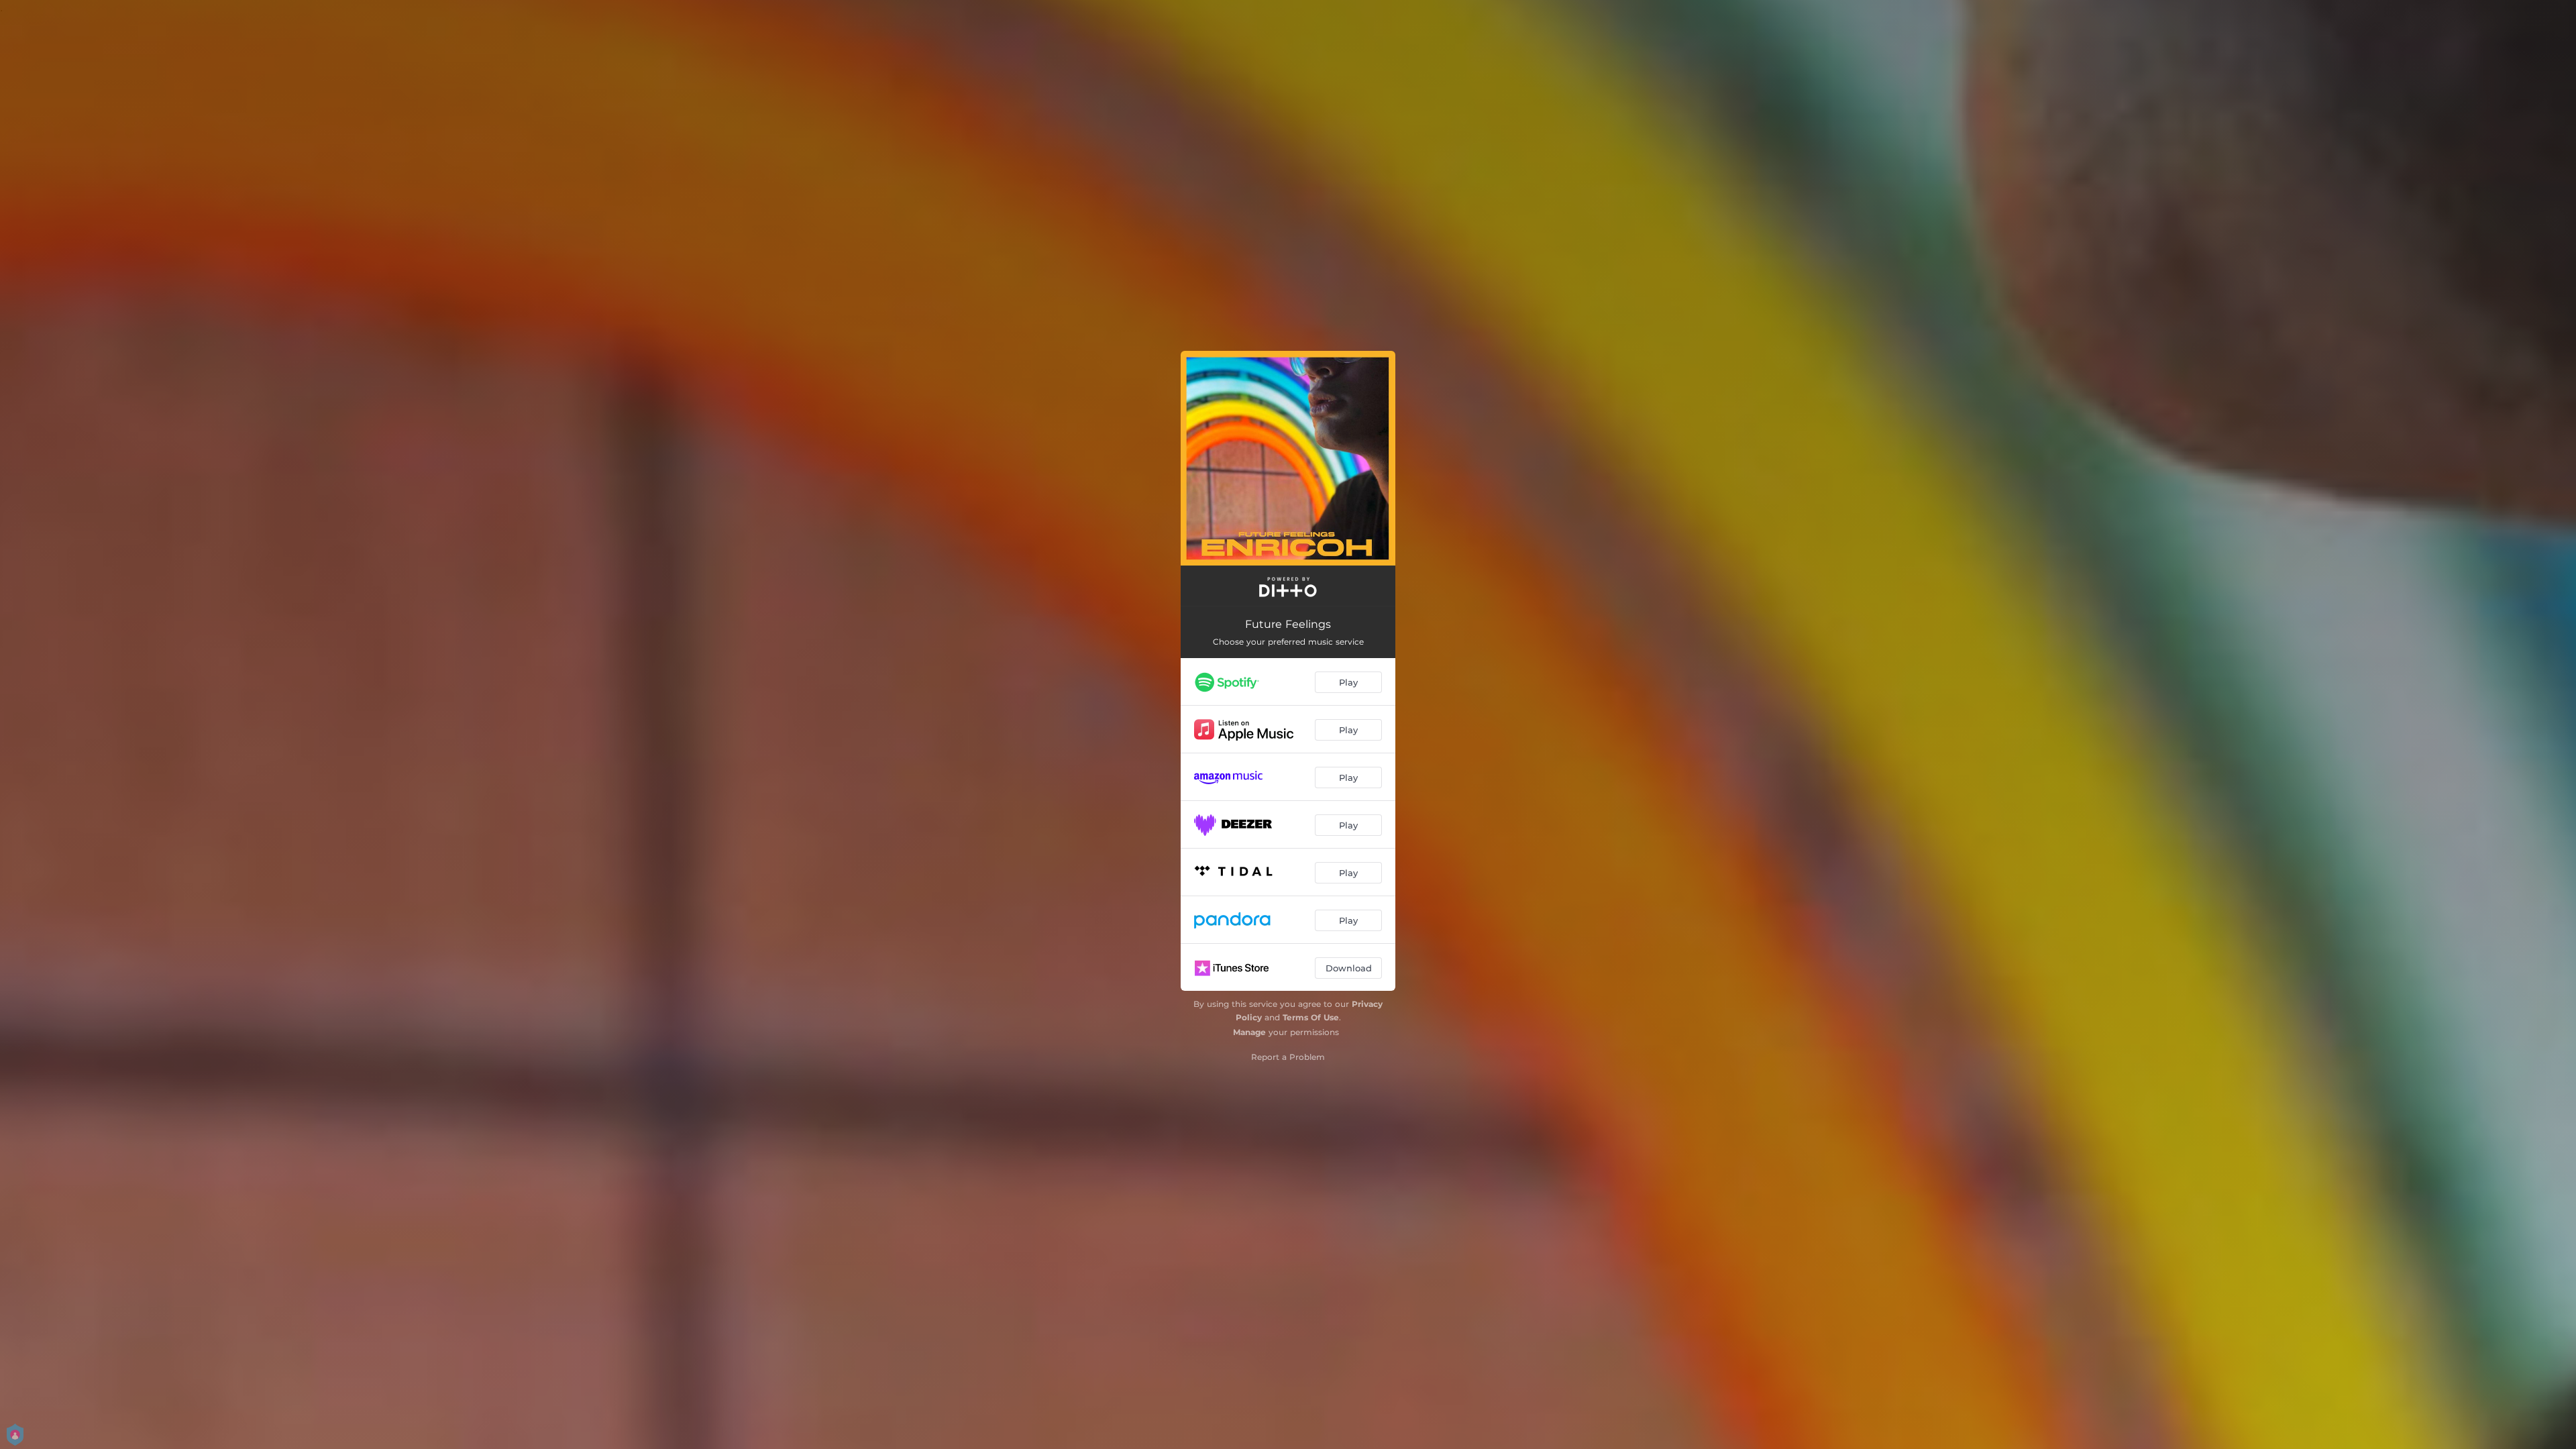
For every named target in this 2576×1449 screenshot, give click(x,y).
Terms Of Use (1311, 1017)
